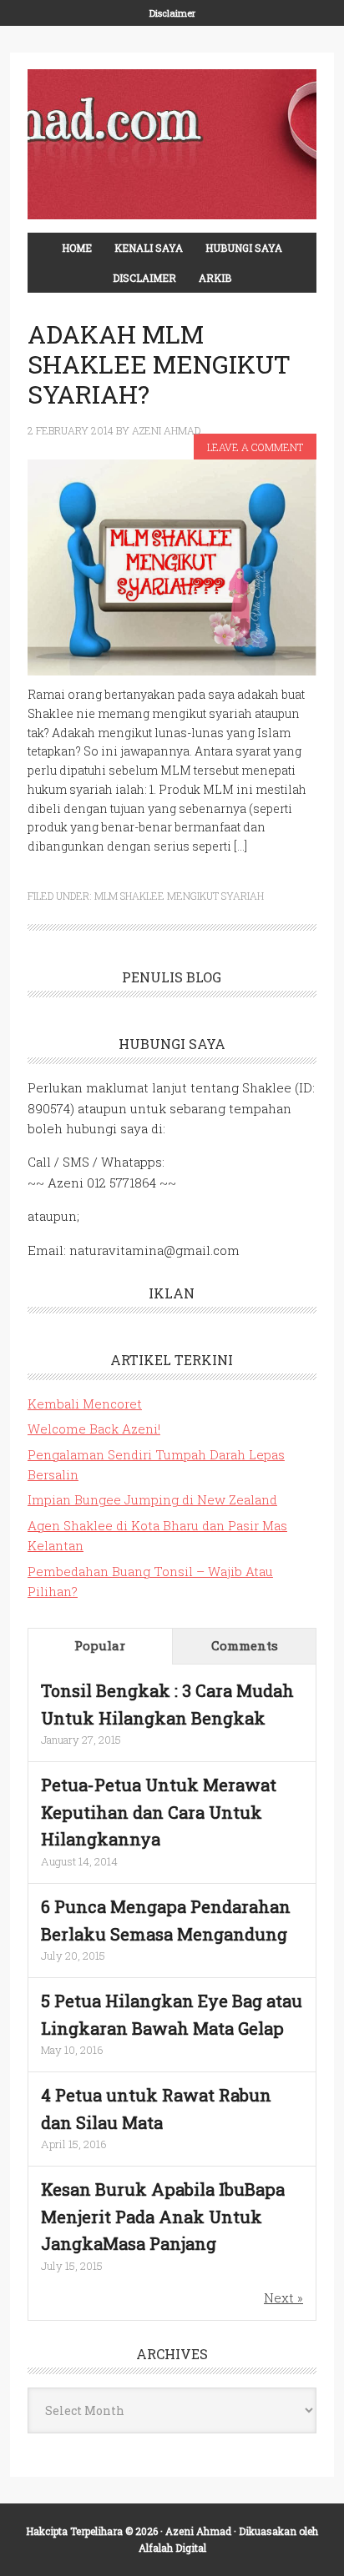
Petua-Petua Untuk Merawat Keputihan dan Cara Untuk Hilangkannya (159, 1812)
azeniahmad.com (172, 144)
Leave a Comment (255, 447)
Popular (100, 1645)
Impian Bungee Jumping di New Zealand (152, 1499)
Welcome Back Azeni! (94, 1429)
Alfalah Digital (172, 2548)
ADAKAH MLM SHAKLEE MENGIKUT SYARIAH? (159, 364)
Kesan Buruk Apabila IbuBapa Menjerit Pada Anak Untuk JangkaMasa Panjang (163, 2216)
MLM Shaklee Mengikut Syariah (179, 896)
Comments (245, 1645)
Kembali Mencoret (85, 1403)
